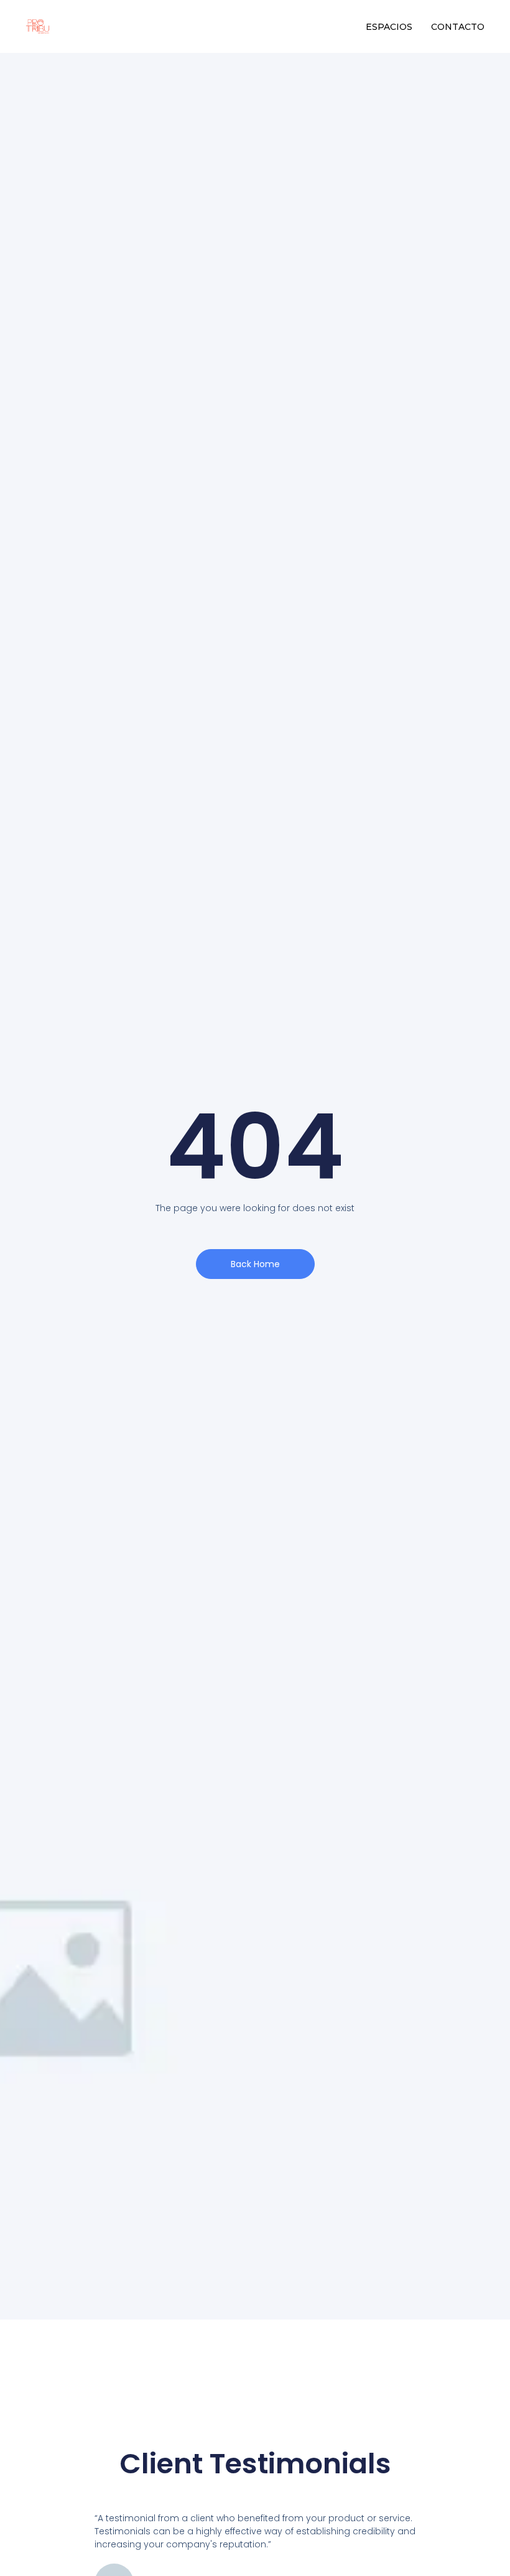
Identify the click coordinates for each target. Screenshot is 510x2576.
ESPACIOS (389, 27)
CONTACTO (458, 27)
